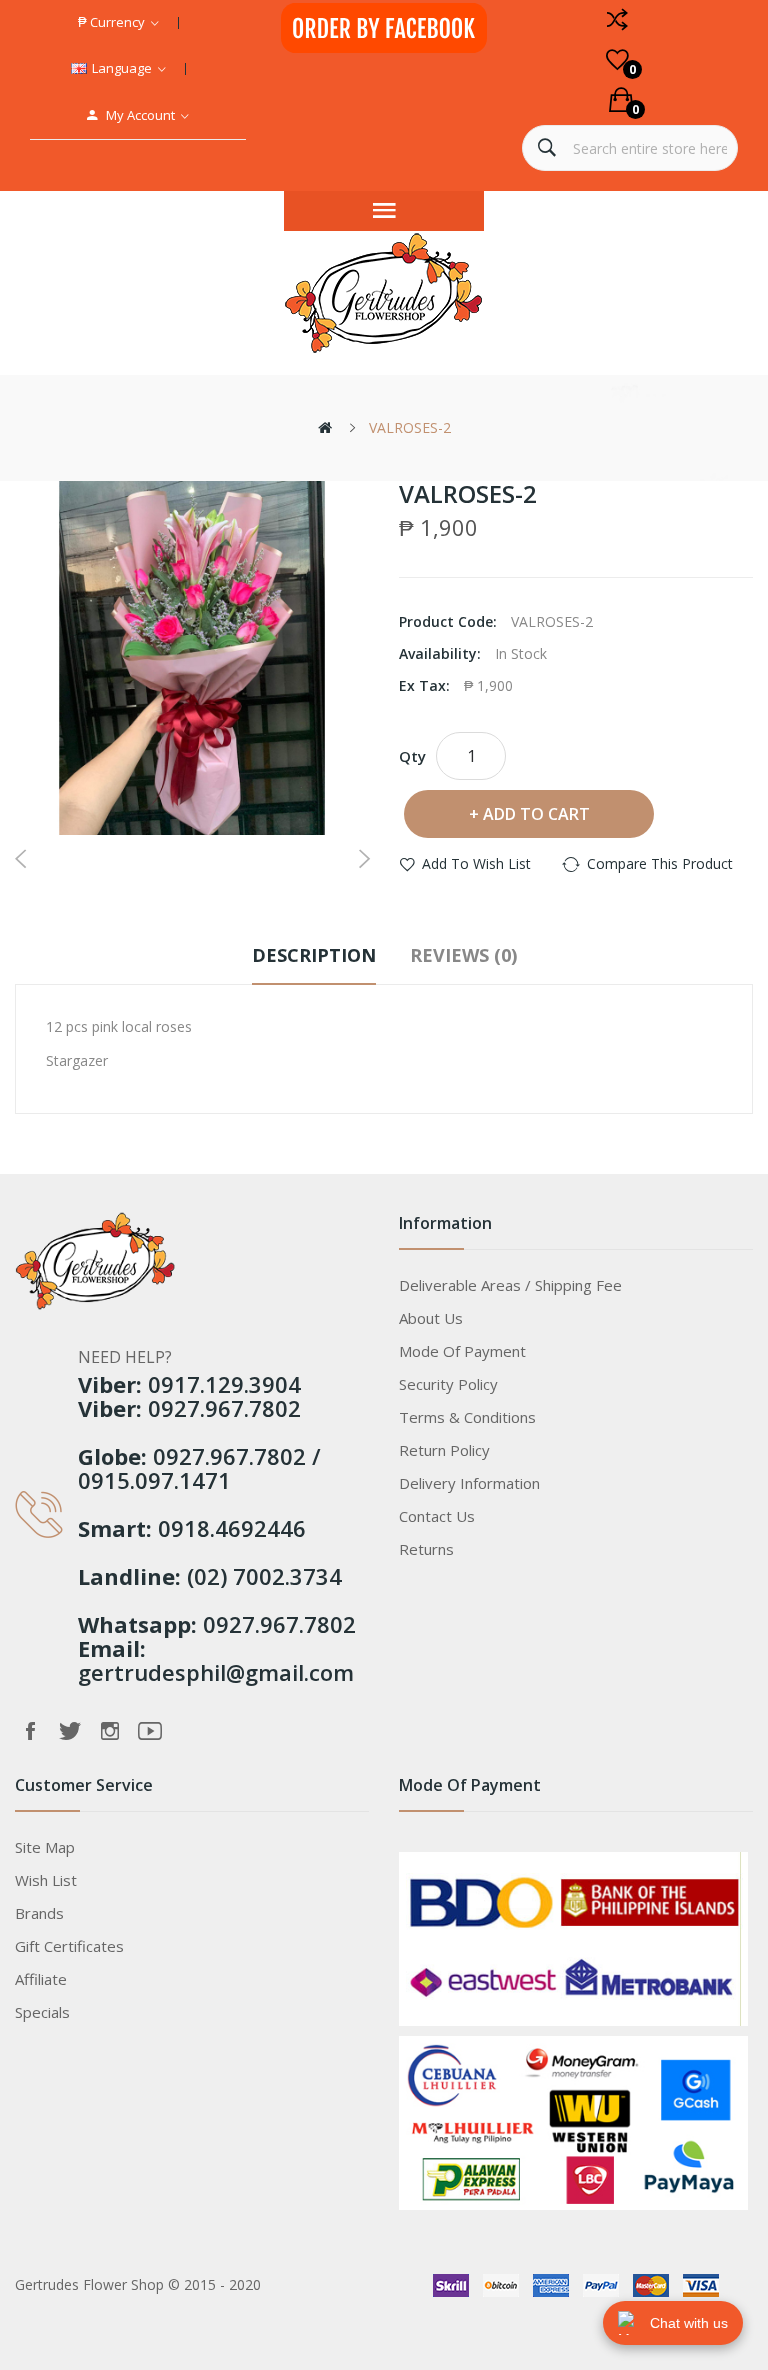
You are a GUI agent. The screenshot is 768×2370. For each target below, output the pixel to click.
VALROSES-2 (410, 427)
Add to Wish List (476, 863)
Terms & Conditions (467, 1417)
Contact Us (437, 1516)
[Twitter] (70, 1731)
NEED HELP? (125, 1357)
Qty (412, 756)
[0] (617, 60)
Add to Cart (536, 814)
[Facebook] (30, 1731)
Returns (426, 1549)
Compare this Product (660, 863)
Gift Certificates (69, 1946)
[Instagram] (110, 1731)
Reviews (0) (463, 955)
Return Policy (444, 1450)
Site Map (45, 1847)
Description (314, 955)
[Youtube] (150, 1731)
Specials (42, 2012)
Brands (39, 1913)
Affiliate (41, 1979)
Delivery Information (469, 1483)
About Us (431, 1318)
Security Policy (448, 1384)
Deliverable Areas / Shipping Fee (510, 1285)
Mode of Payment (462, 1351)
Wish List (46, 1880)
